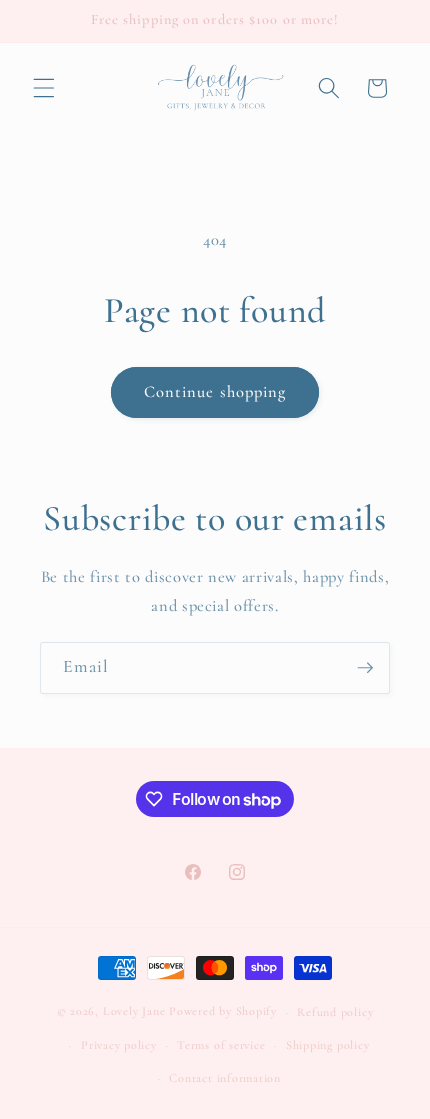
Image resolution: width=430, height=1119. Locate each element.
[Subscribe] (365, 668)
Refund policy (335, 1012)
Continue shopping (215, 392)
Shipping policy (328, 1045)
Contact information (225, 1078)
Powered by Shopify (223, 1012)
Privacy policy (119, 1045)
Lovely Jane (134, 1012)
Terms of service (221, 1045)
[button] (44, 88)
